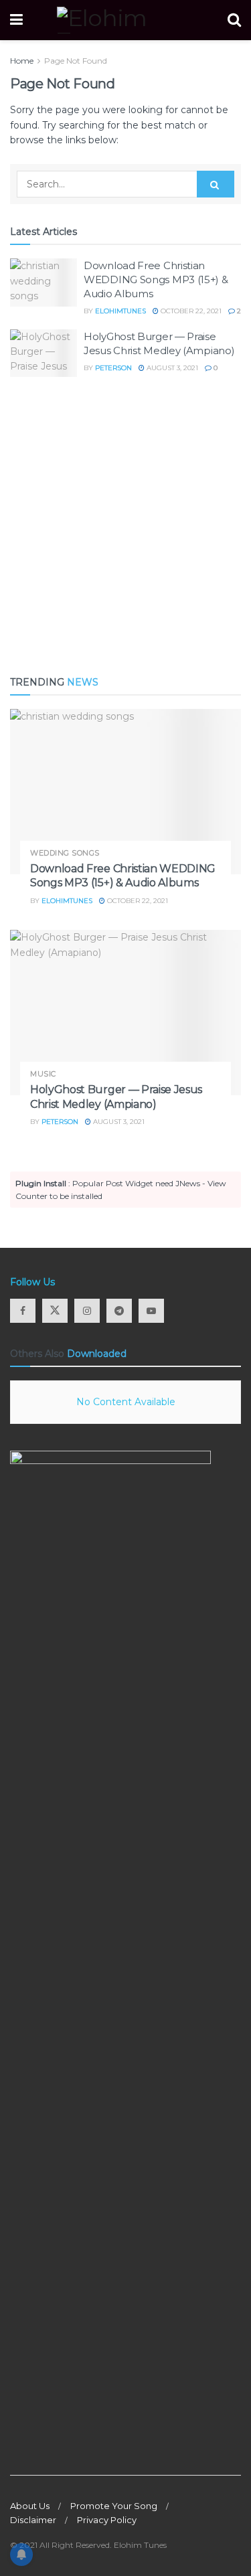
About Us (30, 2506)
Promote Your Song (114, 2506)
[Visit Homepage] (125, 20)
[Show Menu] (16, 20)
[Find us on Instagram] (87, 1311)
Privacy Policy (107, 2520)
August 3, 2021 (171, 368)
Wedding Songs (65, 853)
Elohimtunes (120, 311)
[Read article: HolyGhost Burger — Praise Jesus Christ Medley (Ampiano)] (44, 353)
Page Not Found (76, 61)
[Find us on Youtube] (151, 1311)
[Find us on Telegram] (119, 1311)
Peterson (113, 368)
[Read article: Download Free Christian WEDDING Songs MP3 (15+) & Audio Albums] (44, 283)
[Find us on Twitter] (55, 1311)
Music (43, 1074)
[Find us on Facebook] (23, 1311)
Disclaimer (33, 2520)
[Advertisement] (125, 526)
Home (22, 61)
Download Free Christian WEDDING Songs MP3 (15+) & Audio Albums (156, 279)
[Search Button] (234, 20)
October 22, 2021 (190, 311)
